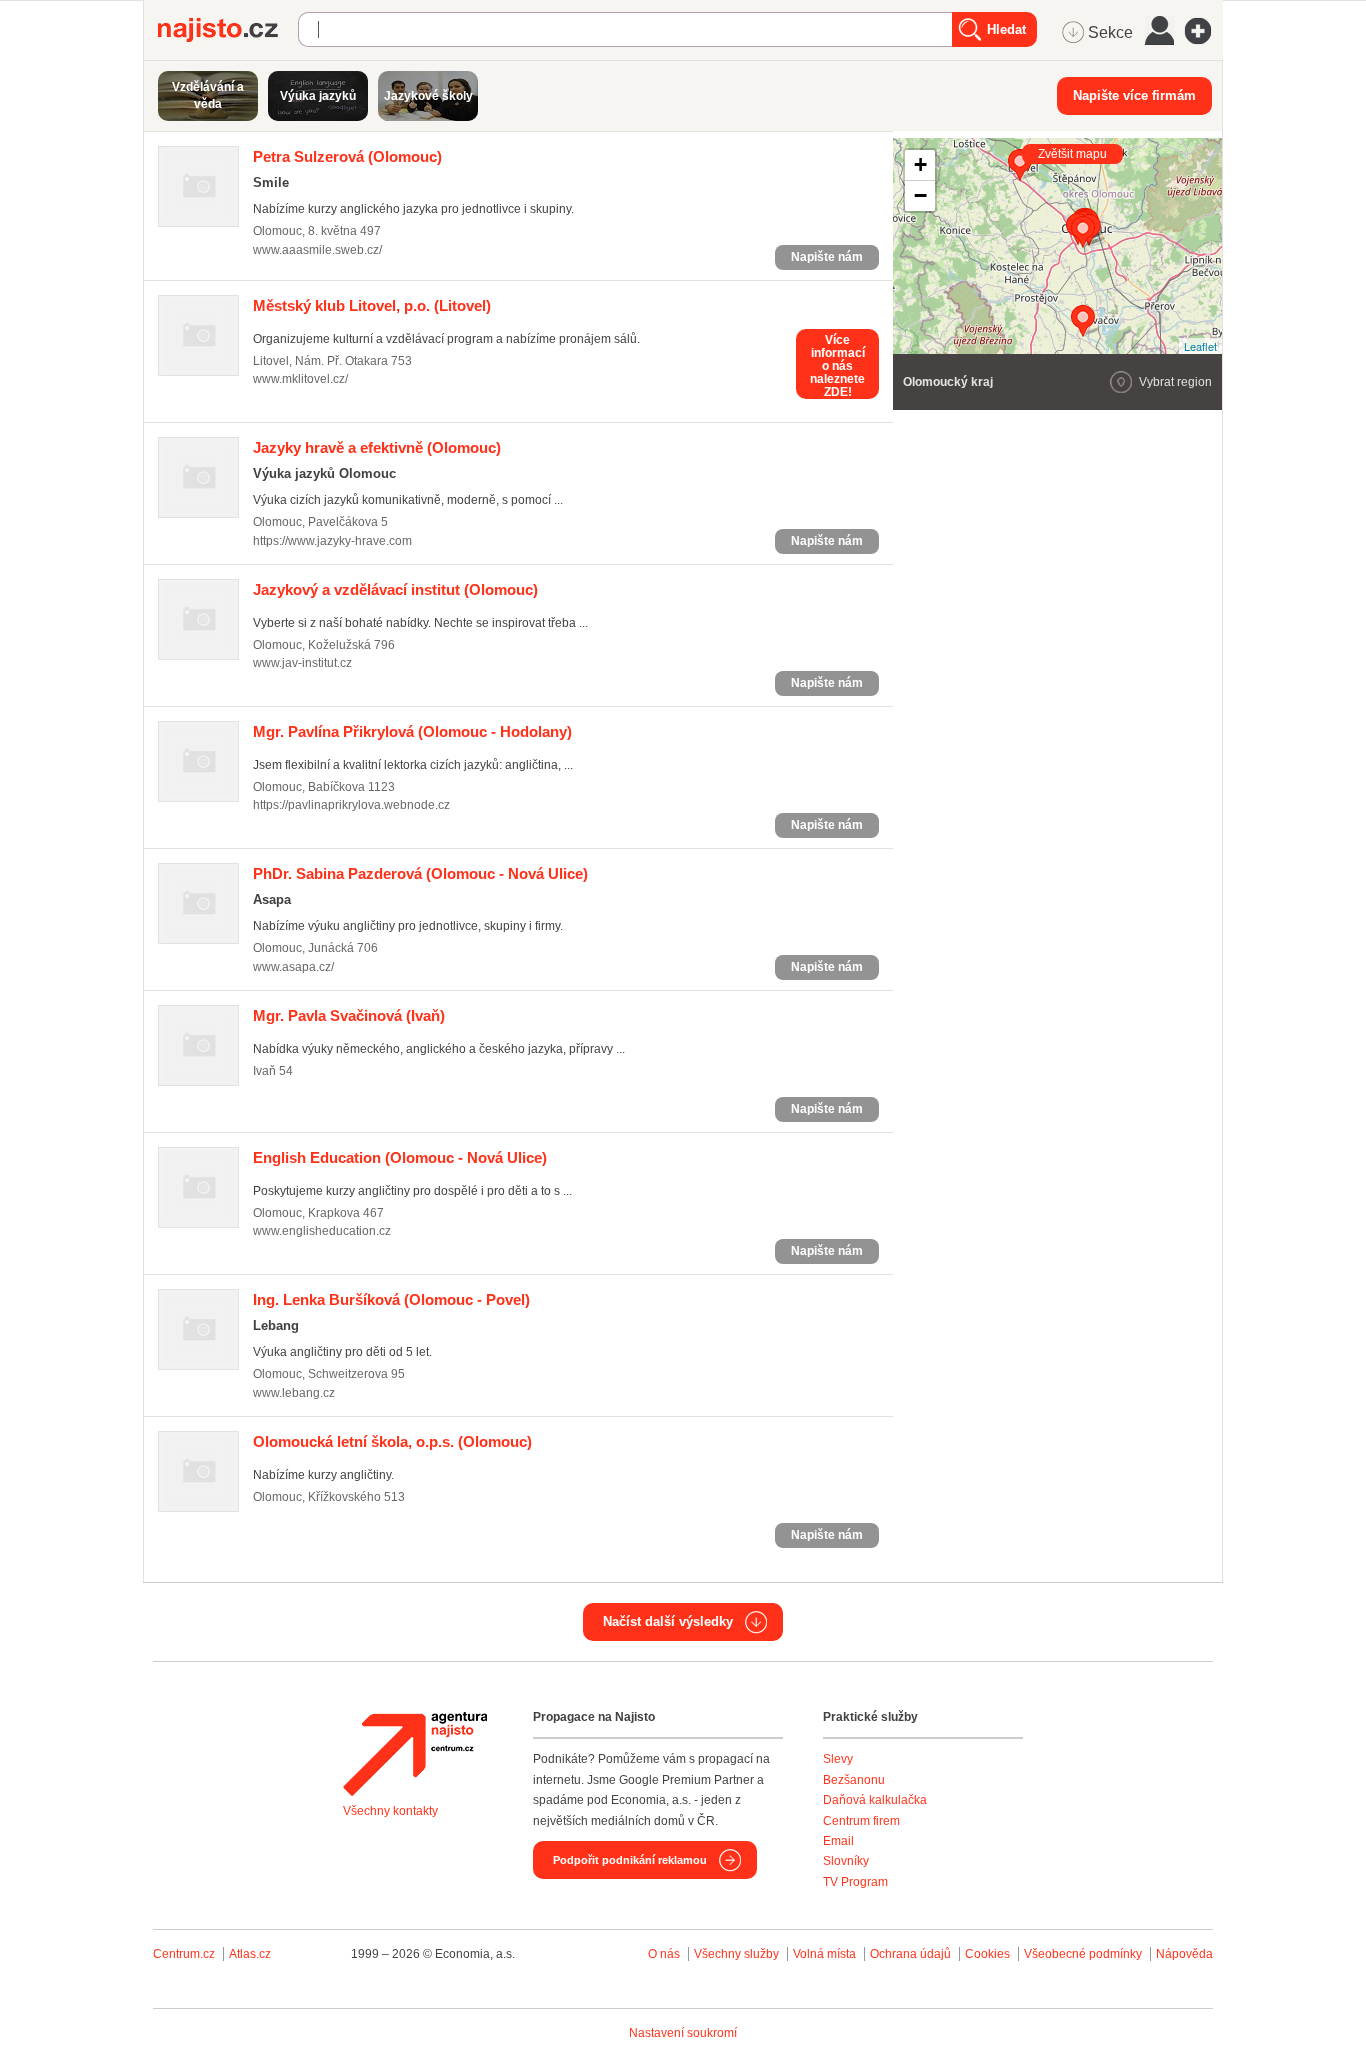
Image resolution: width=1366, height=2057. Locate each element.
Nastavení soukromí (683, 2033)
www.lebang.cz (294, 1393)
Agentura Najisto (415, 1754)
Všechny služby (738, 1954)
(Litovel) (372, 305)
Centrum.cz (184, 1954)
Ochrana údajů (910, 1954)
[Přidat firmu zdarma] (1204, 31)
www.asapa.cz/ (293, 967)
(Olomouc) (347, 156)
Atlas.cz (250, 1954)
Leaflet (1200, 346)
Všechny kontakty (390, 1811)
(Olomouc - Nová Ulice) (420, 873)
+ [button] (920, 164)
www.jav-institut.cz (302, 663)
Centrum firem (861, 1821)
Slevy (838, 1759)
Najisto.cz (228, 30)
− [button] (920, 195)
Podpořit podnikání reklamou (630, 1860)
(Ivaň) (349, 1015)
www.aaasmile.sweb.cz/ (317, 250)
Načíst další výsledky (668, 1621)
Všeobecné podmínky (1083, 1954)
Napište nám (827, 257)
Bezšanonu (854, 1780)
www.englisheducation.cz (322, 1231)
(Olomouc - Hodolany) (412, 731)
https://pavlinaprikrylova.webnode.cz (351, 805)
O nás (664, 1954)
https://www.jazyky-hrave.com (332, 541)
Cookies (987, 1954)
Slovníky (846, 1861)
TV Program (855, 1882)
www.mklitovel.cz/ (300, 379)
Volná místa (824, 1954)
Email (838, 1841)
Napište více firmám (1134, 95)
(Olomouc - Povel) (391, 1299)
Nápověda (1184, 1954)
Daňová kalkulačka (875, 1800)
